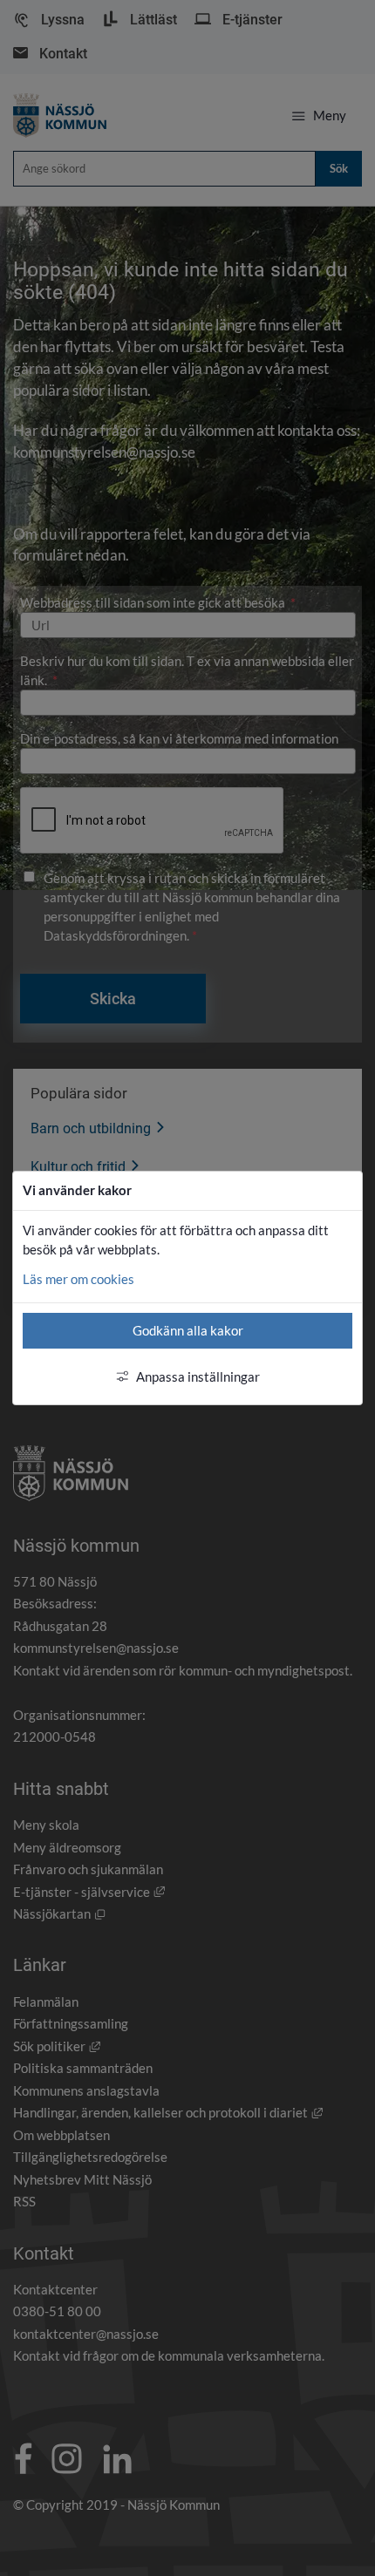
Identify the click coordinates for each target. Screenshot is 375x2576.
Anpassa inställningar (198, 1376)
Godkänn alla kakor (188, 1330)
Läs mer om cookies (78, 1279)
